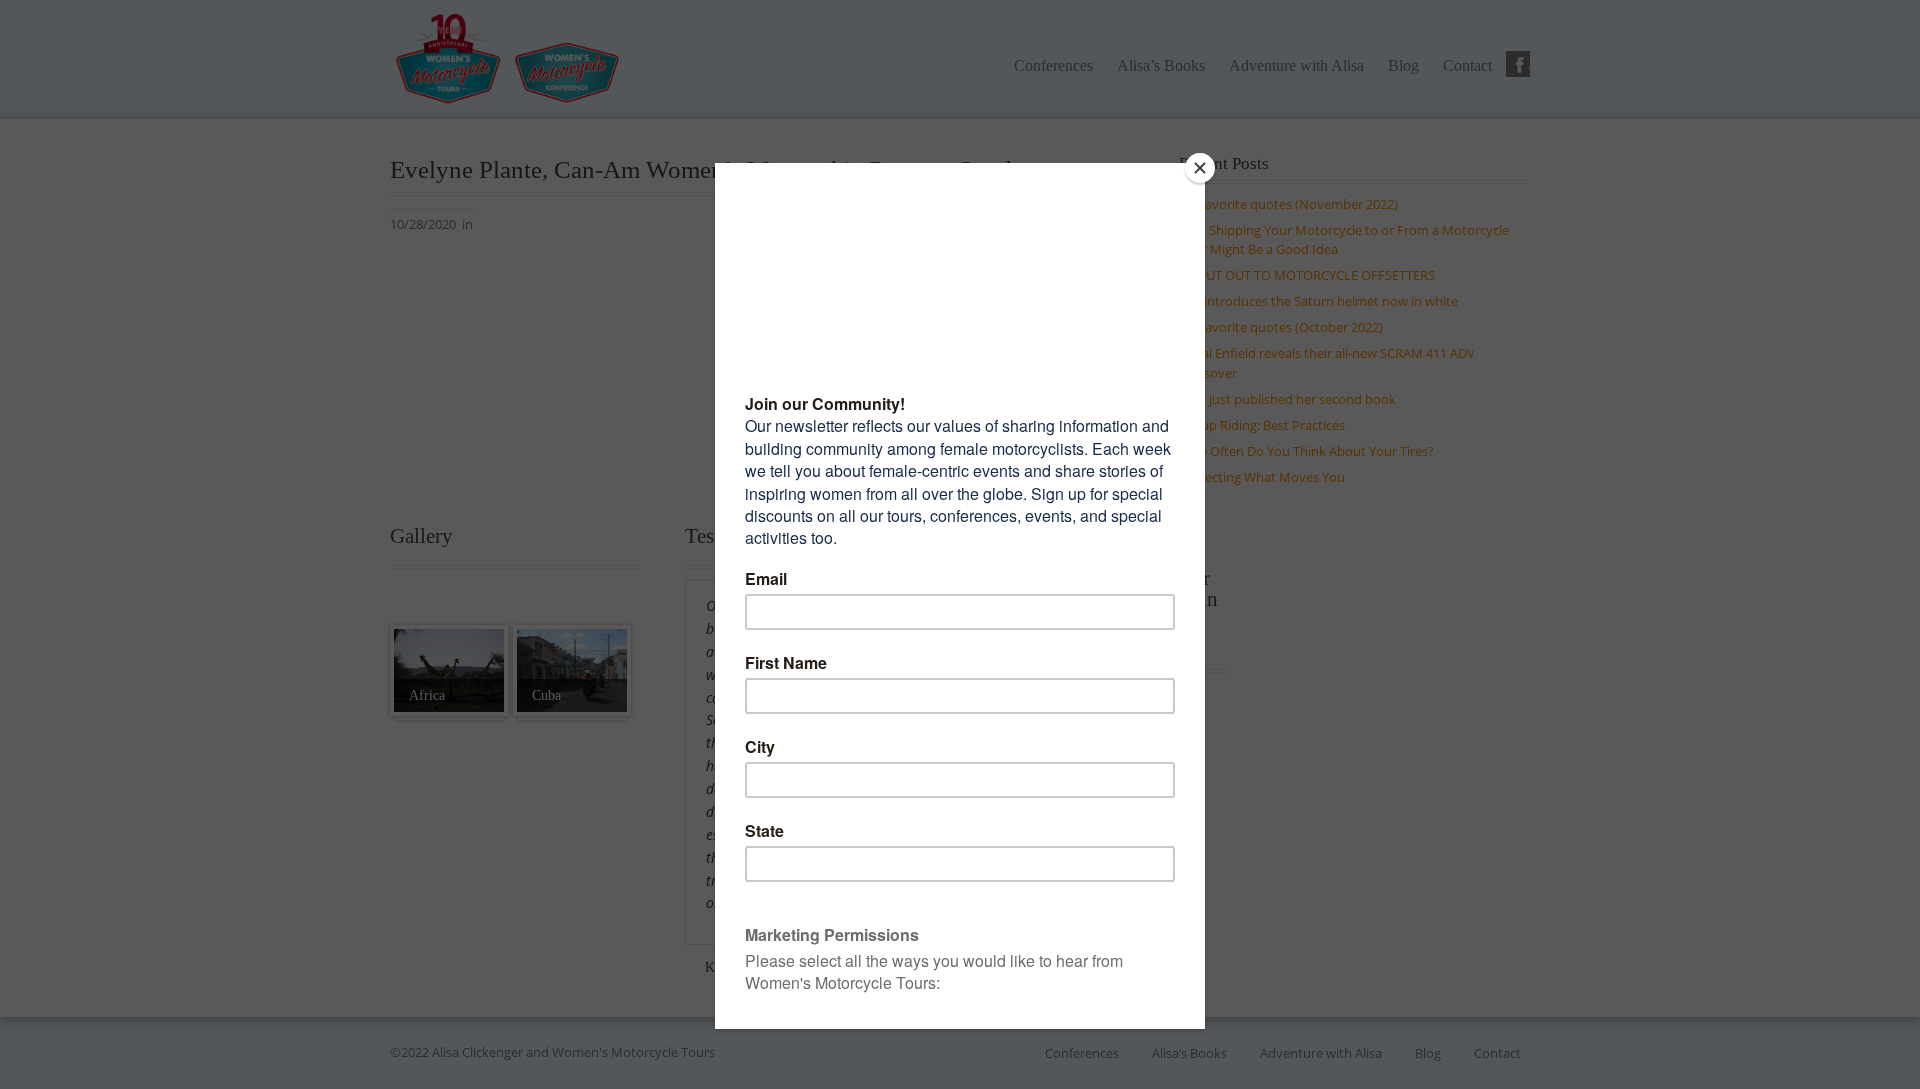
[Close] (1200, 168)
